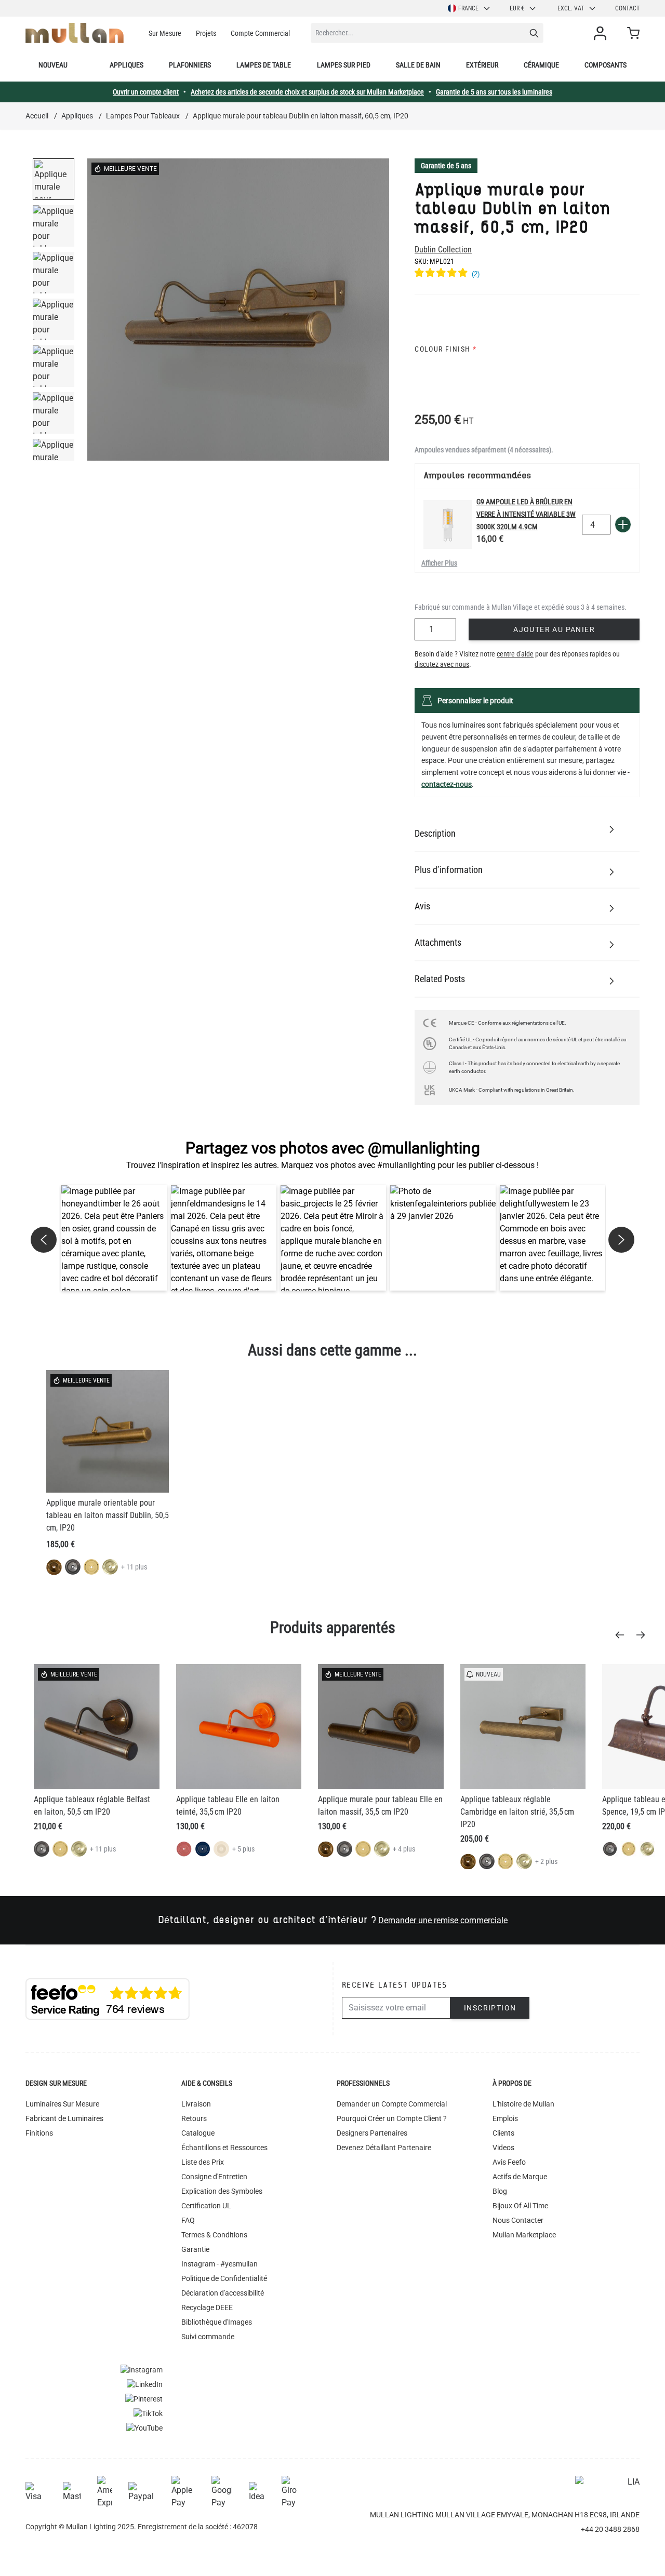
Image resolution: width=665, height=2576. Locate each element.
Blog (500, 2191)
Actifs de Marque (520, 2177)
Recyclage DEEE (207, 2307)
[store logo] (75, 33)
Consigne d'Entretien (214, 2177)
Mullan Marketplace (524, 2235)
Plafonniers (190, 65)
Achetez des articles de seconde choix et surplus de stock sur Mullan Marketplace (307, 92)
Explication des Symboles (222, 2191)
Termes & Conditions (214, 2235)
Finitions (39, 2133)
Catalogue (198, 2133)
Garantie (195, 2249)
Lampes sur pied (344, 65)
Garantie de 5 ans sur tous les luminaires (494, 92)
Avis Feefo (509, 2162)
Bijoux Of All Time (520, 2206)
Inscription (490, 2008)
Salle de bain (418, 65)
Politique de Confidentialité (224, 2278)
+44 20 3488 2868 (610, 2529)
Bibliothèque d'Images (217, 2322)
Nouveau (53, 65)
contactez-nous (447, 784)
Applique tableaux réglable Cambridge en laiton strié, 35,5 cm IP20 (517, 1812)
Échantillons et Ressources (224, 2148)
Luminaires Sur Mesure (62, 2104)
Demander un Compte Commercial (392, 2104)
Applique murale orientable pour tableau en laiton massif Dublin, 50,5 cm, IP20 (108, 1515)
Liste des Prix (203, 2162)
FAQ (188, 2220)
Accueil (37, 116)
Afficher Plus (439, 563)
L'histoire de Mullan (523, 2104)
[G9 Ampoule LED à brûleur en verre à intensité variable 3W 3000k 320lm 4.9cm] (448, 525)
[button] (114, 1238)
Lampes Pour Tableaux (143, 116)
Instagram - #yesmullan (220, 2264)
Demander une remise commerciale (443, 1920)
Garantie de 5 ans (446, 166)
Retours (194, 2118)
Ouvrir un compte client (146, 92)
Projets (206, 33)
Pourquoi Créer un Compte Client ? (392, 2118)
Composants (606, 65)
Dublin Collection (443, 250)
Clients (503, 2133)
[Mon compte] (602, 33)
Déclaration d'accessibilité (223, 2293)
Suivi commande (208, 2337)
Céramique (541, 65)
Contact (627, 8)
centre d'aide (515, 654)
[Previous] (623, 1635)
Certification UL (206, 2206)
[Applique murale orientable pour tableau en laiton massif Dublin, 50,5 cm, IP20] (108, 1431)
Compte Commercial (260, 33)
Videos (503, 2148)
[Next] (644, 1635)
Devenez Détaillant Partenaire (384, 2148)
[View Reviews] (527, 274)
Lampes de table (264, 65)
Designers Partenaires (372, 2133)
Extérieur (482, 65)
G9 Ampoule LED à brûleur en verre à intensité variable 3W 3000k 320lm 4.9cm (526, 514)
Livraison (196, 2104)
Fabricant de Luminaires (64, 2118)
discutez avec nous (442, 664)
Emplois (505, 2118)
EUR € (517, 8)
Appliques (127, 65)
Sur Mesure (165, 33)
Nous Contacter (518, 2220)
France (468, 8)
